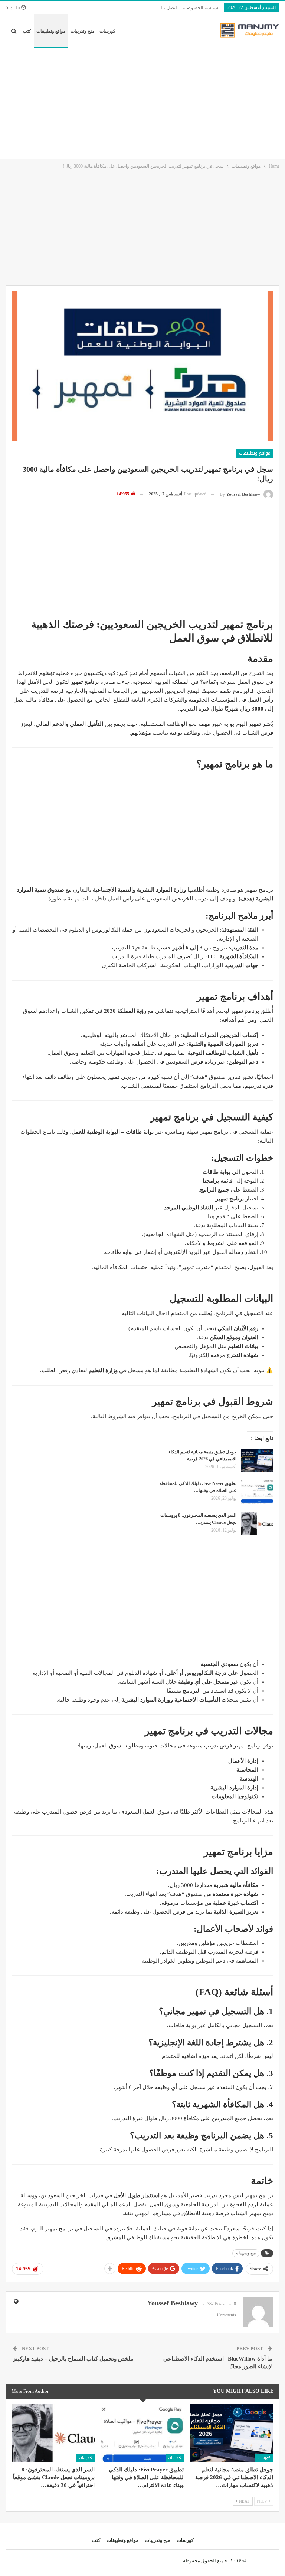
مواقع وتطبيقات (51, 31)
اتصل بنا (169, 8)
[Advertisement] (142, 103)
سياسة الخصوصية (200, 8)
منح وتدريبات (82, 31)
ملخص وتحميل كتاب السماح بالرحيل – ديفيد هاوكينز (73, 2359)
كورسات (107, 31)
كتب (27, 31)
